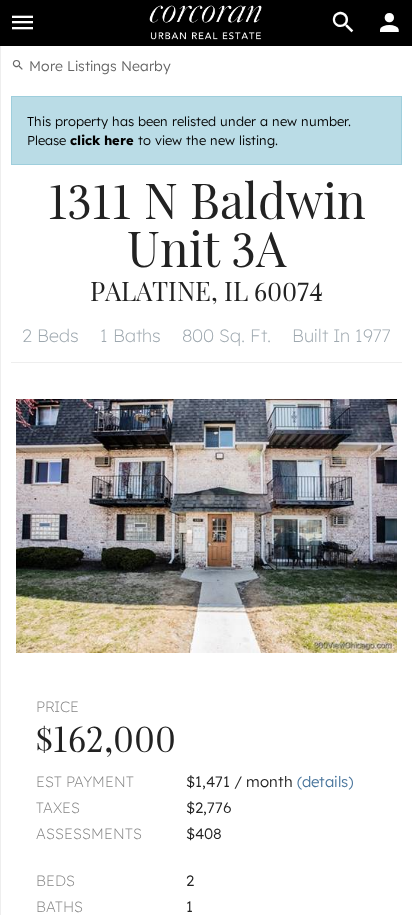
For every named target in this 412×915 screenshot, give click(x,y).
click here (102, 140)
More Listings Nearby (98, 66)
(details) (325, 781)
